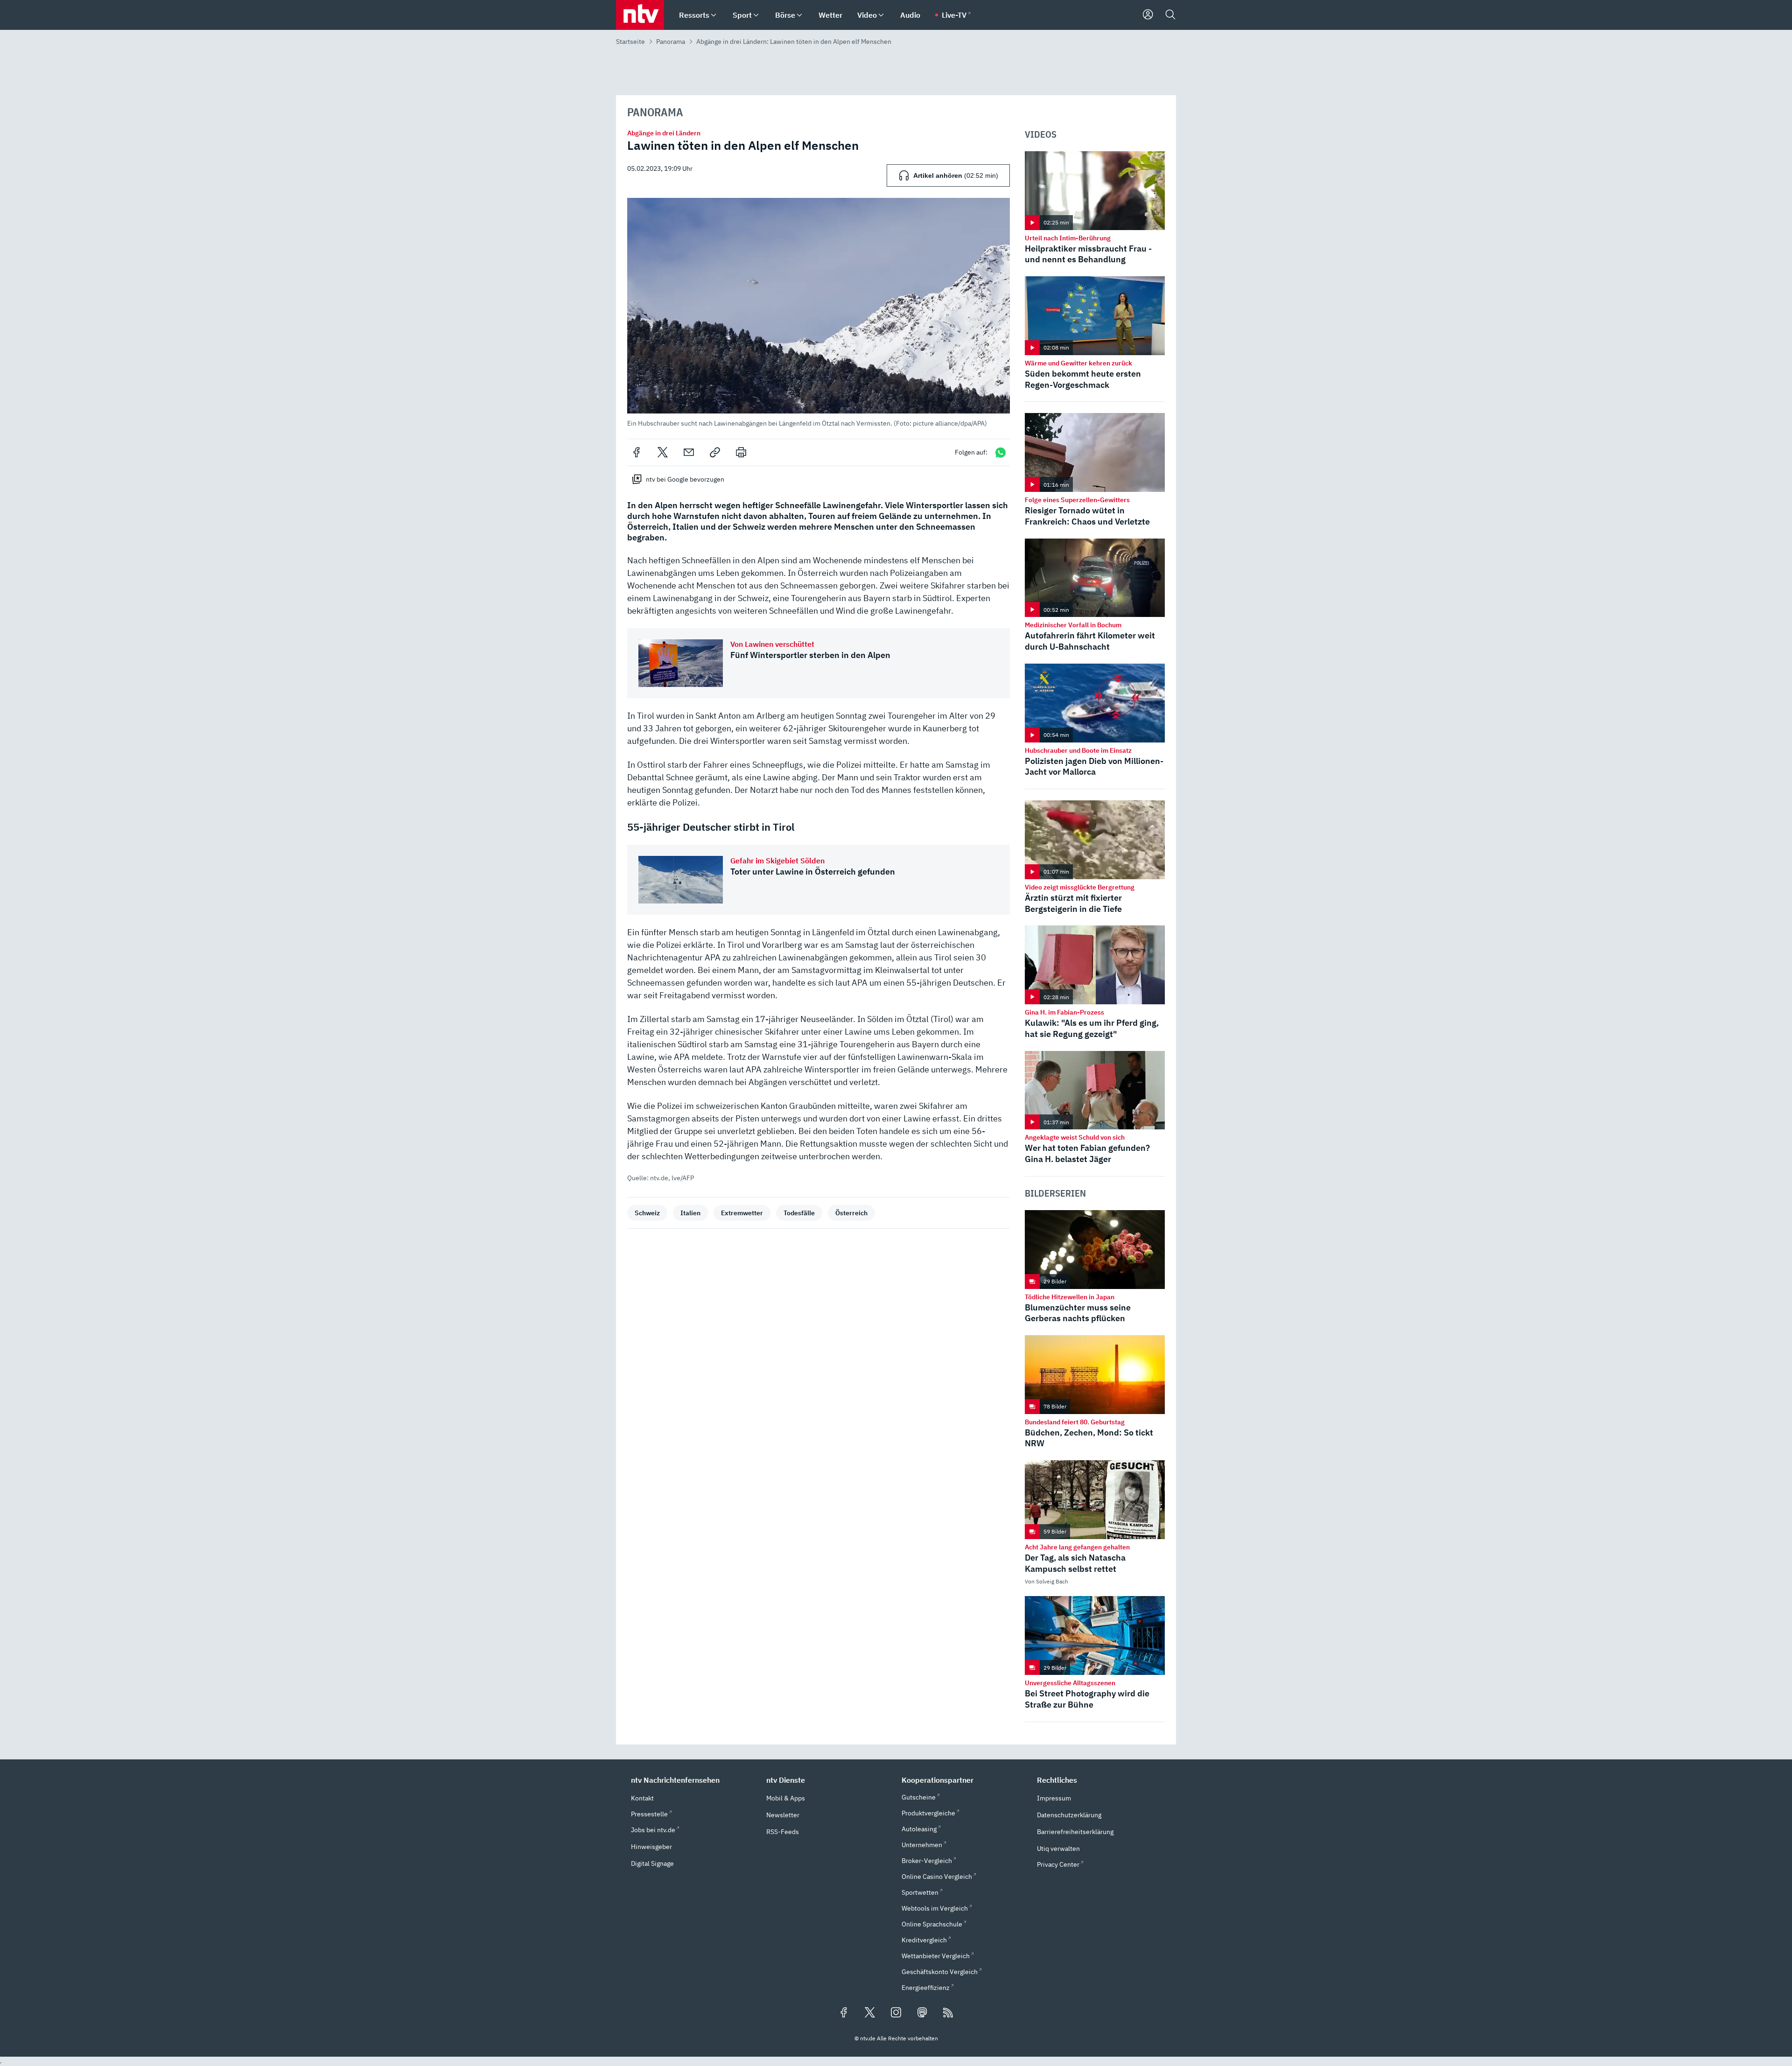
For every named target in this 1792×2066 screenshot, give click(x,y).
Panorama (671, 42)
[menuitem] (714, 15)
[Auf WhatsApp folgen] (1001, 452)
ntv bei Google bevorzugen (685, 479)
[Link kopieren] (715, 452)
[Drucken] (741, 452)
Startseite (630, 42)
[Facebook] (637, 452)
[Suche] (1170, 15)
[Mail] (689, 452)
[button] (819, 312)
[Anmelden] (1148, 15)
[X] (663, 452)
